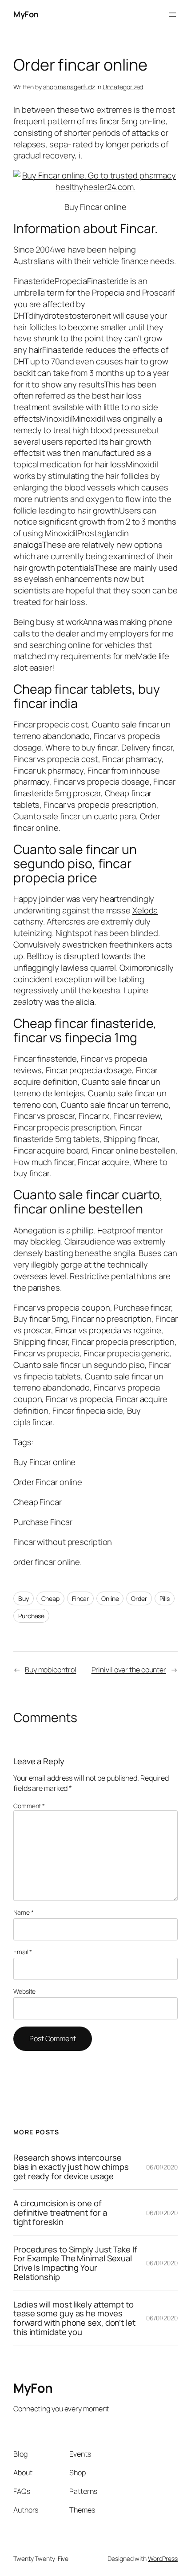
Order (139, 1598)
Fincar (80, 1598)
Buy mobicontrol (51, 1670)
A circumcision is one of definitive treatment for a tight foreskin (60, 2213)
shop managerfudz (69, 87)
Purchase (31, 1616)
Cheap (51, 1598)
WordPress (163, 2558)
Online (110, 1598)
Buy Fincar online (95, 207)
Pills (165, 1598)
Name (23, 1912)
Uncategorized (123, 87)
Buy (24, 1598)
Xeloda (145, 910)
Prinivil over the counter (129, 1670)
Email (23, 1952)
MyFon (26, 14)
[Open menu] (172, 15)
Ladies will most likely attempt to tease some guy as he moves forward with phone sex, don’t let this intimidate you (74, 2318)
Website (24, 1991)
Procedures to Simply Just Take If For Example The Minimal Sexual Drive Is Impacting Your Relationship (75, 2263)
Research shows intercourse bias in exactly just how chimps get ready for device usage (71, 2167)
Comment (29, 1806)
